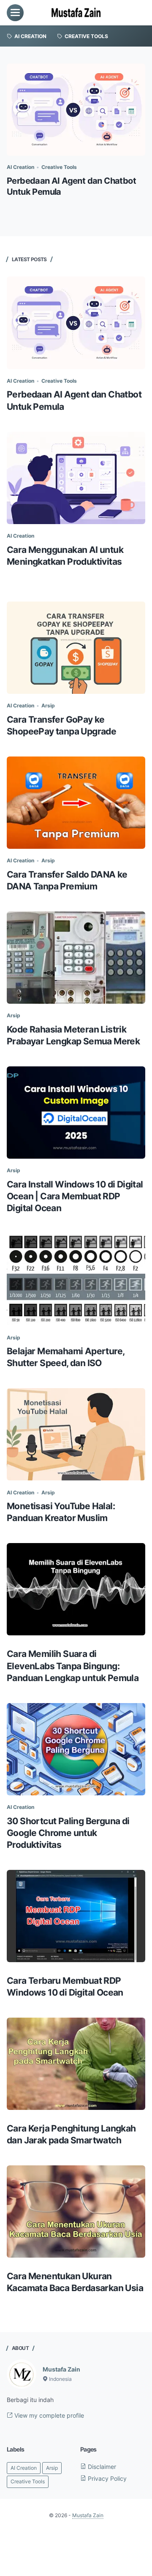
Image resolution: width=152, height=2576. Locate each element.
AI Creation (20, 167)
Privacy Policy (106, 2478)
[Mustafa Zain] (76, 13)
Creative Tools (59, 167)
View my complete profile (48, 2415)
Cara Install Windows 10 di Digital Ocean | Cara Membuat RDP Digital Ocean (75, 1196)
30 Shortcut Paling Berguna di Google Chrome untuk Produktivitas (68, 1833)
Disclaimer (101, 2467)
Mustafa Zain (61, 2369)
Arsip (48, 705)
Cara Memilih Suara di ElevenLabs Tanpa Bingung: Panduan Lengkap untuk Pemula (73, 1666)
